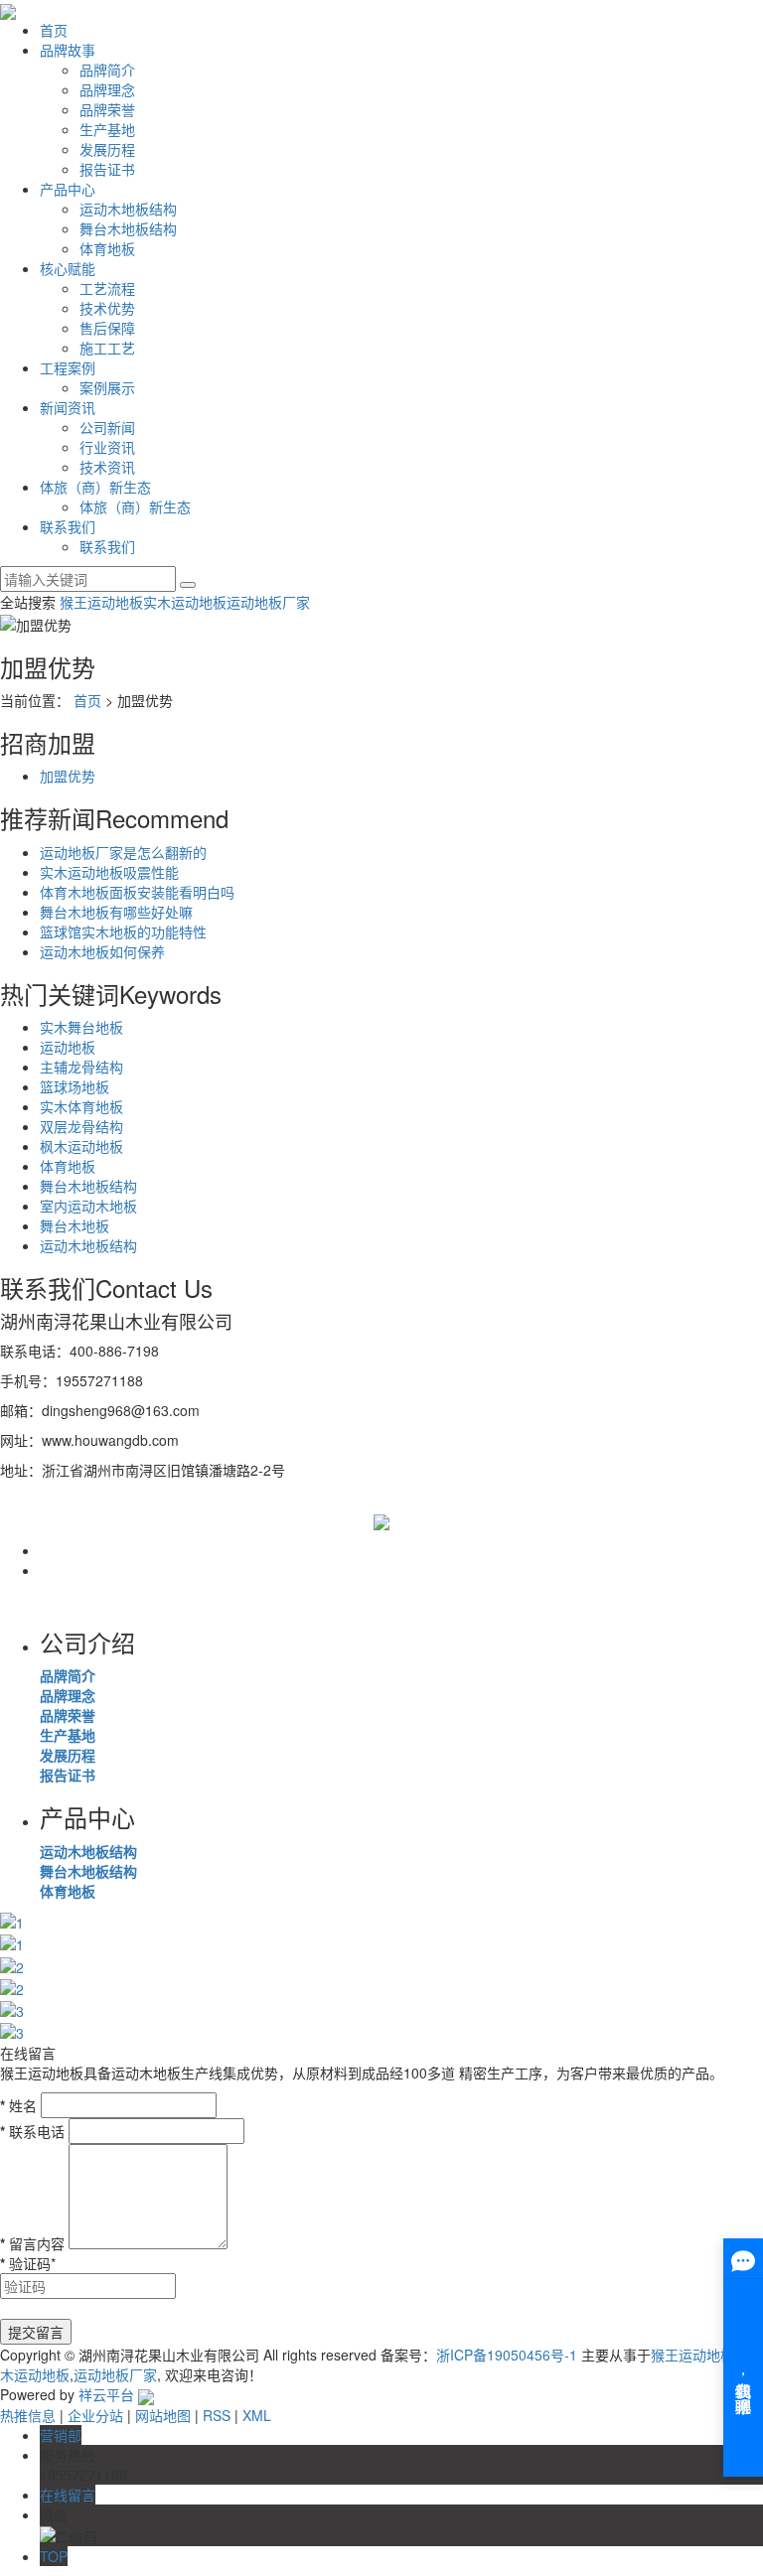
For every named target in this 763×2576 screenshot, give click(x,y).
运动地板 (68, 1047)
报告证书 (107, 169)
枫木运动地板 (81, 1146)
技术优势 (107, 308)
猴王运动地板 (101, 602)
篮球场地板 (75, 1086)
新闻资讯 (68, 407)
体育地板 (107, 248)
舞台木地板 (75, 1225)
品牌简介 (107, 70)
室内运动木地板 (88, 1206)
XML (257, 2415)
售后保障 (107, 328)
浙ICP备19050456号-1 (507, 2355)
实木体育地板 (81, 1106)
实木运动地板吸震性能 (109, 872)
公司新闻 (107, 427)
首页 (54, 30)
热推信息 (28, 2415)
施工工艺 (107, 348)
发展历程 (107, 149)
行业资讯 (107, 447)
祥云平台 (106, 2394)
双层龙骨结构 (81, 1126)
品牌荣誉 (107, 109)
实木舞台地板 (81, 1027)
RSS (217, 2415)
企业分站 (95, 2415)
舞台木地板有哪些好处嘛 (116, 912)
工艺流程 (107, 288)
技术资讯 (107, 467)
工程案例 (68, 367)
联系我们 (68, 526)
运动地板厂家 (268, 602)
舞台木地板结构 (128, 228)
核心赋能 (68, 268)
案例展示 (107, 387)
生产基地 (107, 129)
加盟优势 (68, 776)
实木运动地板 (185, 602)
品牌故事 (68, 50)
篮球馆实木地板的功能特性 (123, 931)
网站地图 (163, 2415)
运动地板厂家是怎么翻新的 (123, 852)
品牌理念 (107, 89)
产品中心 (68, 189)
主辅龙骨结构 (81, 1067)
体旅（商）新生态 (95, 487)
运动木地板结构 (128, 209)
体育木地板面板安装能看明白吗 (137, 892)
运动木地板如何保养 (102, 951)
